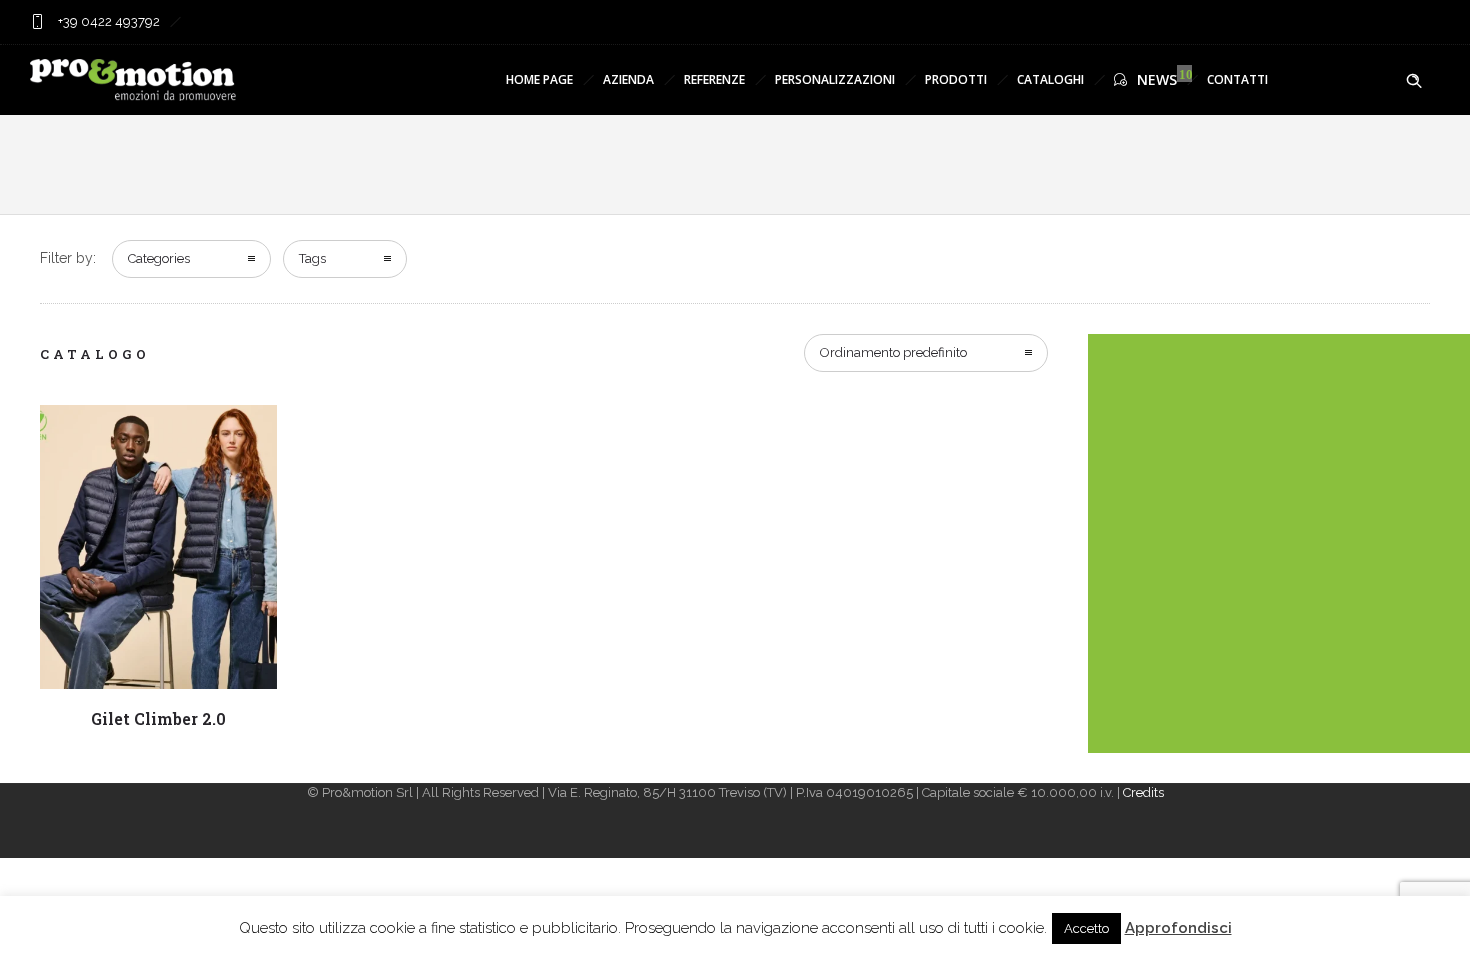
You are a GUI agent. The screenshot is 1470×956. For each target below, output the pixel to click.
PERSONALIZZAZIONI (835, 79)
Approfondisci (1178, 928)
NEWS (1157, 79)
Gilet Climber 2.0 (158, 718)
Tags (312, 258)
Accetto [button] (1086, 928)
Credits (1143, 792)
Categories (159, 258)
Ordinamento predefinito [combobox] (893, 352)
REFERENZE (714, 79)
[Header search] (1414, 81)
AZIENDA (628, 79)
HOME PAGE (539, 79)
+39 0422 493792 (107, 21)
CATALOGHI (1050, 79)
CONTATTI (1237, 79)
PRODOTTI (956, 79)
